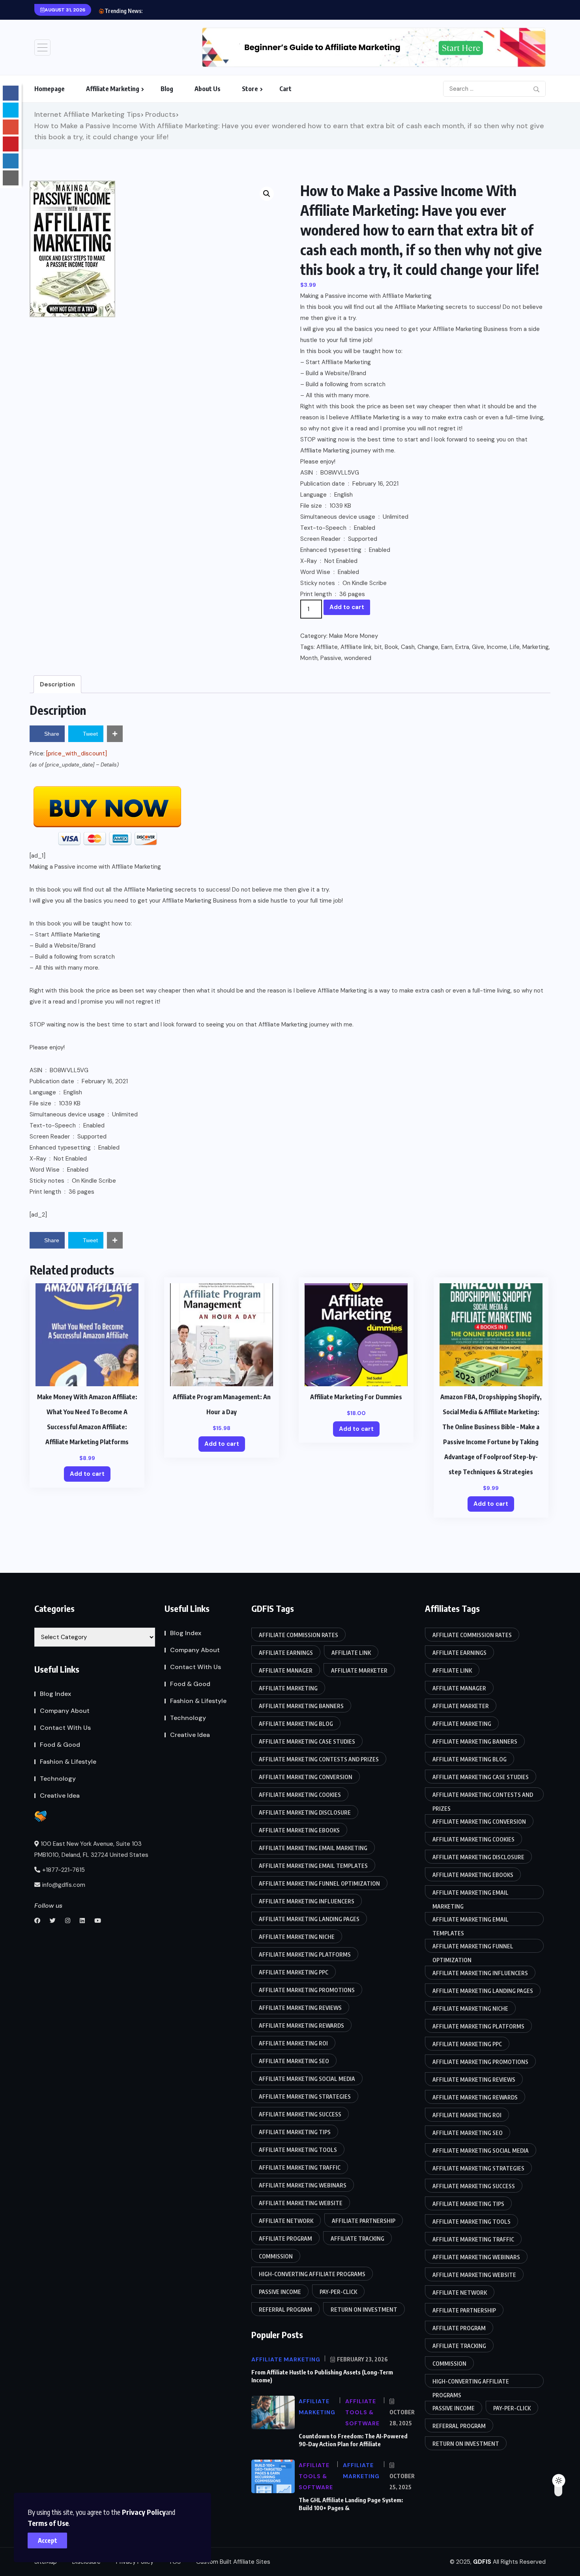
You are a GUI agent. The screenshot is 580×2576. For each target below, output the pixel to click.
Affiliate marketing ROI (293, 2043)
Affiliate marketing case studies (307, 1741)
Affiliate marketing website (301, 2203)
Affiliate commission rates (298, 1635)
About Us (208, 89)
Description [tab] (57, 684)
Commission (276, 2256)
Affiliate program (285, 2239)
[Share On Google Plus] (11, 127)
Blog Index (55, 1694)
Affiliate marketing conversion (306, 1777)
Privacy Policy (144, 2512)
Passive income (280, 2292)
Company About (65, 1711)
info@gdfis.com (64, 1885)
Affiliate (327, 647)
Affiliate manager (286, 1670)
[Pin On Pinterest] (11, 144)
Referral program (285, 2310)
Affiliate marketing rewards (301, 2025)
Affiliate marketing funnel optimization (319, 1883)
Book (391, 647)
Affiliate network (286, 2221)
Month (309, 658)
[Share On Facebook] (11, 93)
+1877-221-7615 (64, 1870)
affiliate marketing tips (295, 2132)
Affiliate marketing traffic (300, 2168)
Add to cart (347, 607)
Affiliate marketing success (300, 2114)
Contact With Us (65, 1728)
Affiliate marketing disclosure (305, 1812)
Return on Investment (364, 2310)
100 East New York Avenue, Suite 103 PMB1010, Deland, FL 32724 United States (91, 1849)
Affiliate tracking (357, 2239)
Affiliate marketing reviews (300, 2008)
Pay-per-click (338, 2292)
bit (378, 647)
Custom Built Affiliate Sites (233, 2562)
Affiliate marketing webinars (303, 2185)
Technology (58, 1779)
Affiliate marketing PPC (294, 1972)
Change (428, 647)
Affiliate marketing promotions (307, 1990)
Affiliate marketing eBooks (299, 1830)
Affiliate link (356, 647)
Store (250, 89)
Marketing (536, 647)
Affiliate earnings (286, 1653)
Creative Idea (60, 1796)
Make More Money (354, 636)
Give (478, 647)
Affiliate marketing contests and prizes (319, 1759)
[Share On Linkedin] (11, 161)
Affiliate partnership (364, 2221)
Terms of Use (48, 2523)
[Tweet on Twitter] (11, 110)
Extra (462, 647)
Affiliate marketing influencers (307, 1901)
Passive (331, 658)
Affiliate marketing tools (298, 2150)
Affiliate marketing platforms (305, 1954)
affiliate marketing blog (296, 1724)
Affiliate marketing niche (297, 1937)
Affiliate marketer (359, 1670)
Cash (408, 647)
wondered (358, 658)
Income (497, 647)
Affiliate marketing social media (307, 2079)
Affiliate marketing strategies (305, 2097)
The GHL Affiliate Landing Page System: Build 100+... (213, 11)
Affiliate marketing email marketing (313, 1848)
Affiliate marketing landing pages (309, 1919)
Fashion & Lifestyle (68, 1762)
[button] (267, 194)
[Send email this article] (11, 178)
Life (515, 647)
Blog (167, 89)
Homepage (50, 89)
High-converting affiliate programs (312, 2274)
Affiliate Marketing (113, 89)
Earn (447, 647)
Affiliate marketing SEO (294, 2061)
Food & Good (60, 1745)
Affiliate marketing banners (301, 1706)
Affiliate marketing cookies (300, 1795)
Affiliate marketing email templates (313, 1866)
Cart (285, 89)
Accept (48, 2540)
